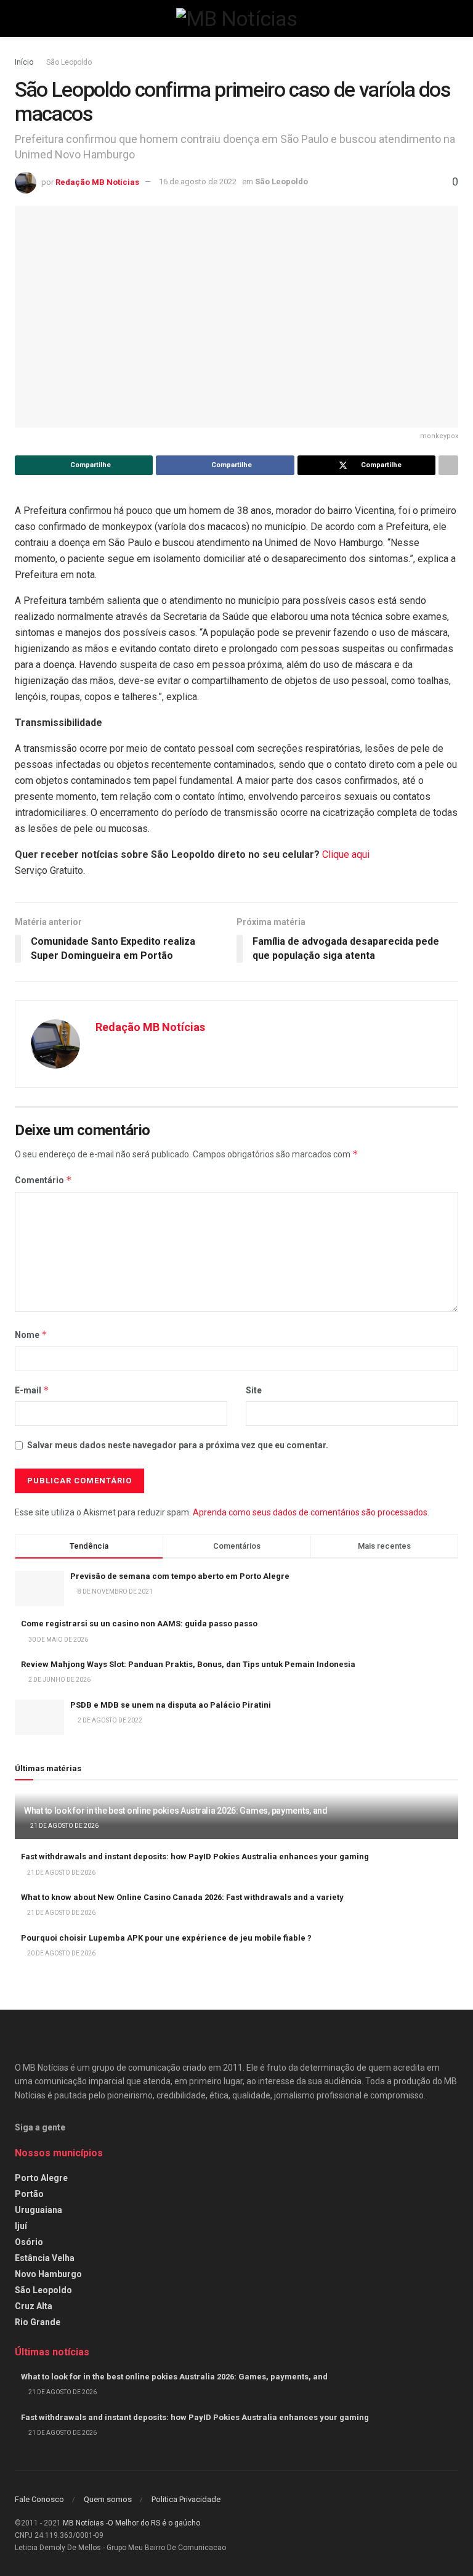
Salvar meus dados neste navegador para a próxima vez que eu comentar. (178, 1445)
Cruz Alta (34, 2306)
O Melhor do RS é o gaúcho (154, 2523)
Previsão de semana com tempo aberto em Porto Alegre (180, 1576)
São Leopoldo (69, 62)
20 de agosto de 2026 (61, 1953)
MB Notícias (83, 2523)
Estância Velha (45, 2258)
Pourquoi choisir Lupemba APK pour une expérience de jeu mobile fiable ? (166, 1938)
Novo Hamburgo (48, 2274)
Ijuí (21, 2226)
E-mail (32, 1390)
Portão (29, 2194)
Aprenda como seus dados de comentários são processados (310, 1512)
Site (254, 1390)
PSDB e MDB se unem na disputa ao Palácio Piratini (171, 1705)
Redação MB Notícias (97, 181)
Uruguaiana (38, 2210)
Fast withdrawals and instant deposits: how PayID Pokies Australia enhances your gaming (195, 1857)
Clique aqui (346, 854)
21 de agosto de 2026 (64, 1826)
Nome (31, 1335)
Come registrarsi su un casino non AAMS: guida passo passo (139, 1624)
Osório (29, 2242)
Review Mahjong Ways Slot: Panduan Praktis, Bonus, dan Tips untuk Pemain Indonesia (188, 1664)
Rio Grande (38, 2322)
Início (24, 62)
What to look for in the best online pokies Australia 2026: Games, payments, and (176, 1811)
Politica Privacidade (186, 2499)
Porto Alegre (41, 2178)
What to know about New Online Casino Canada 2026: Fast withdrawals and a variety (182, 1897)
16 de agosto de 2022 (198, 181)
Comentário (43, 1180)
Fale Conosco (39, 2499)
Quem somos (108, 2499)
